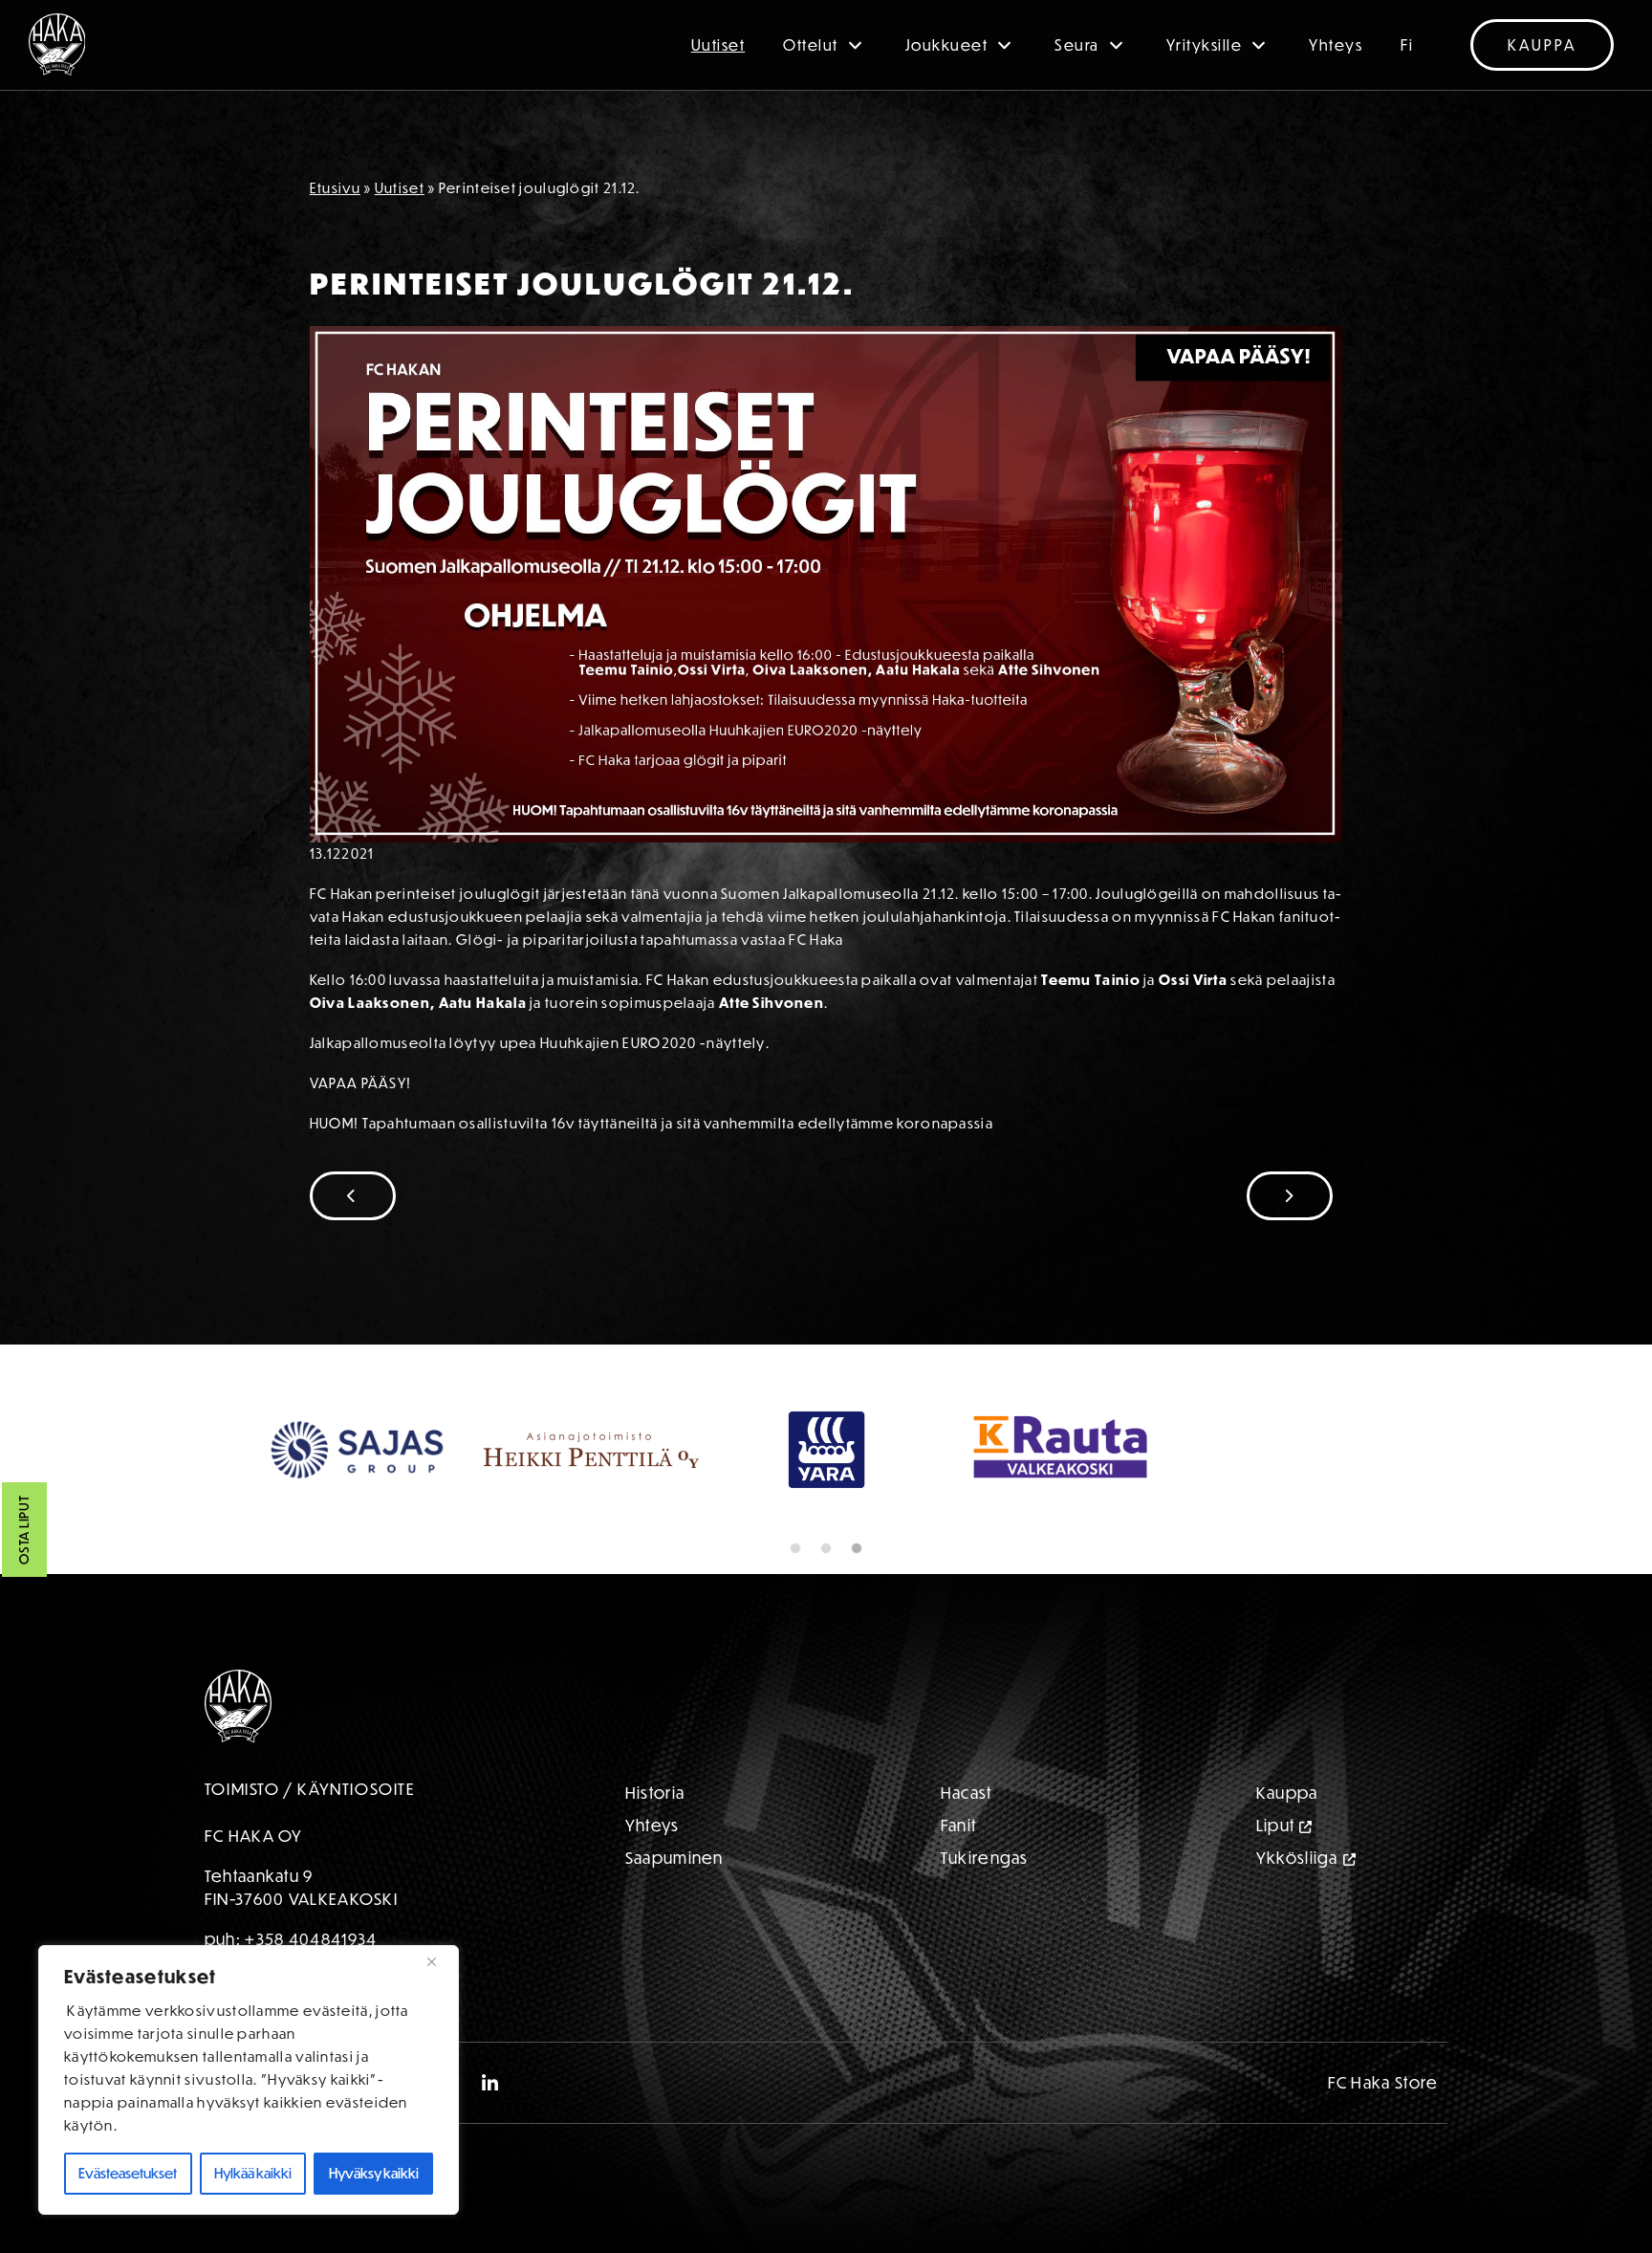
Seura (1077, 45)
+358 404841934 (311, 1939)
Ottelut (811, 45)
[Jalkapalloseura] (57, 44)
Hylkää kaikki (253, 2173)
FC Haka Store (1383, 2082)
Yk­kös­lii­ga (1297, 1858)
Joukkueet (947, 45)
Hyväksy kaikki (374, 2173)
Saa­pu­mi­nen (674, 1858)
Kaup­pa (1287, 1793)
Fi (1407, 45)
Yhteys (1336, 45)
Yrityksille (1205, 45)
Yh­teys (652, 1825)
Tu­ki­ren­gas (985, 1858)
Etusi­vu (335, 188)
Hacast (967, 1793)
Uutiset (718, 45)
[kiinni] (439, 1961)
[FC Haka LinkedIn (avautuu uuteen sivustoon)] (491, 2083)
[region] (249, 2080)
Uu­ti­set (400, 188)
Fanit (959, 1825)
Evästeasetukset (128, 2173)
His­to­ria (655, 1793)
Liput (1276, 1825)
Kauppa (1542, 45)
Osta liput (24, 1531)
